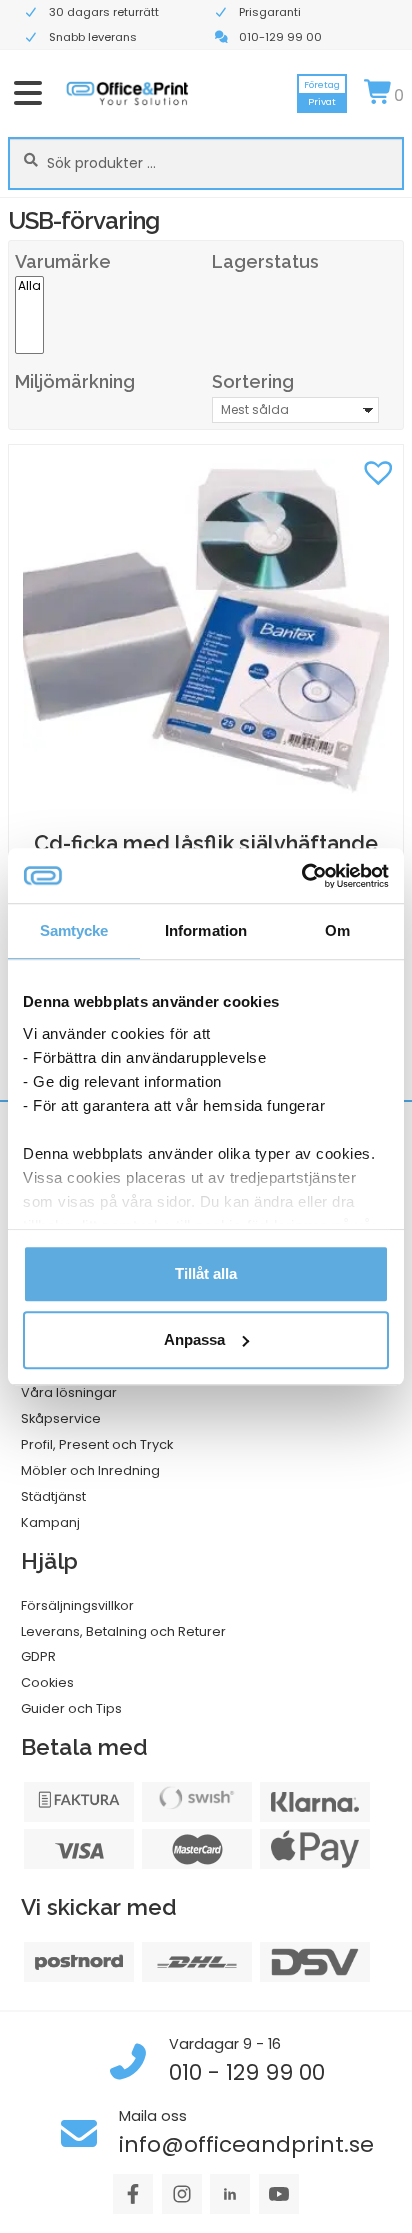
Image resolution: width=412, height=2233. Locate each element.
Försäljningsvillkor (77, 1605)
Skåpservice (61, 1418)
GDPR (38, 1656)
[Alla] (29, 286)
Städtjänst (53, 1496)
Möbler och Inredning (90, 1470)
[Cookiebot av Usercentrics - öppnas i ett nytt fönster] (301, 876)
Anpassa (194, 1339)
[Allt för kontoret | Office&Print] (127, 93)
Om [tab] (337, 930)
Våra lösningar (69, 1392)
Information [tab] (206, 930)
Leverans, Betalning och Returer (123, 1631)
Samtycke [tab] (74, 930)
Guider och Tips (71, 1708)
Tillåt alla (206, 1273)
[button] (378, 470)
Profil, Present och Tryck (97, 1444)
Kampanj (50, 1522)
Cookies (47, 1682)
